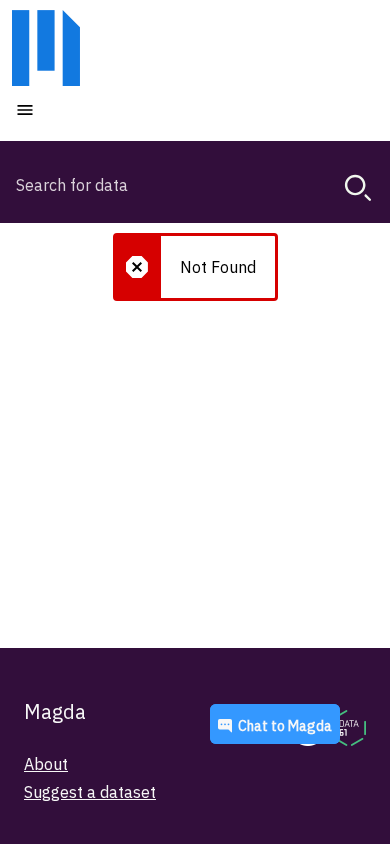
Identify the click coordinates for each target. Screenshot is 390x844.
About (46, 764)
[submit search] (358, 187)
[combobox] (195, 185)
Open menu (85, 109)
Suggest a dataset (90, 792)
